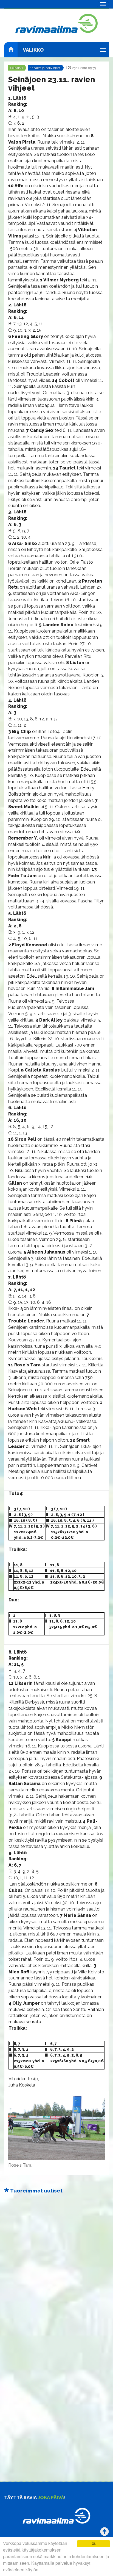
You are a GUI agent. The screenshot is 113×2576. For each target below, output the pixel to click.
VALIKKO (33, 50)
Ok (94, 2543)
